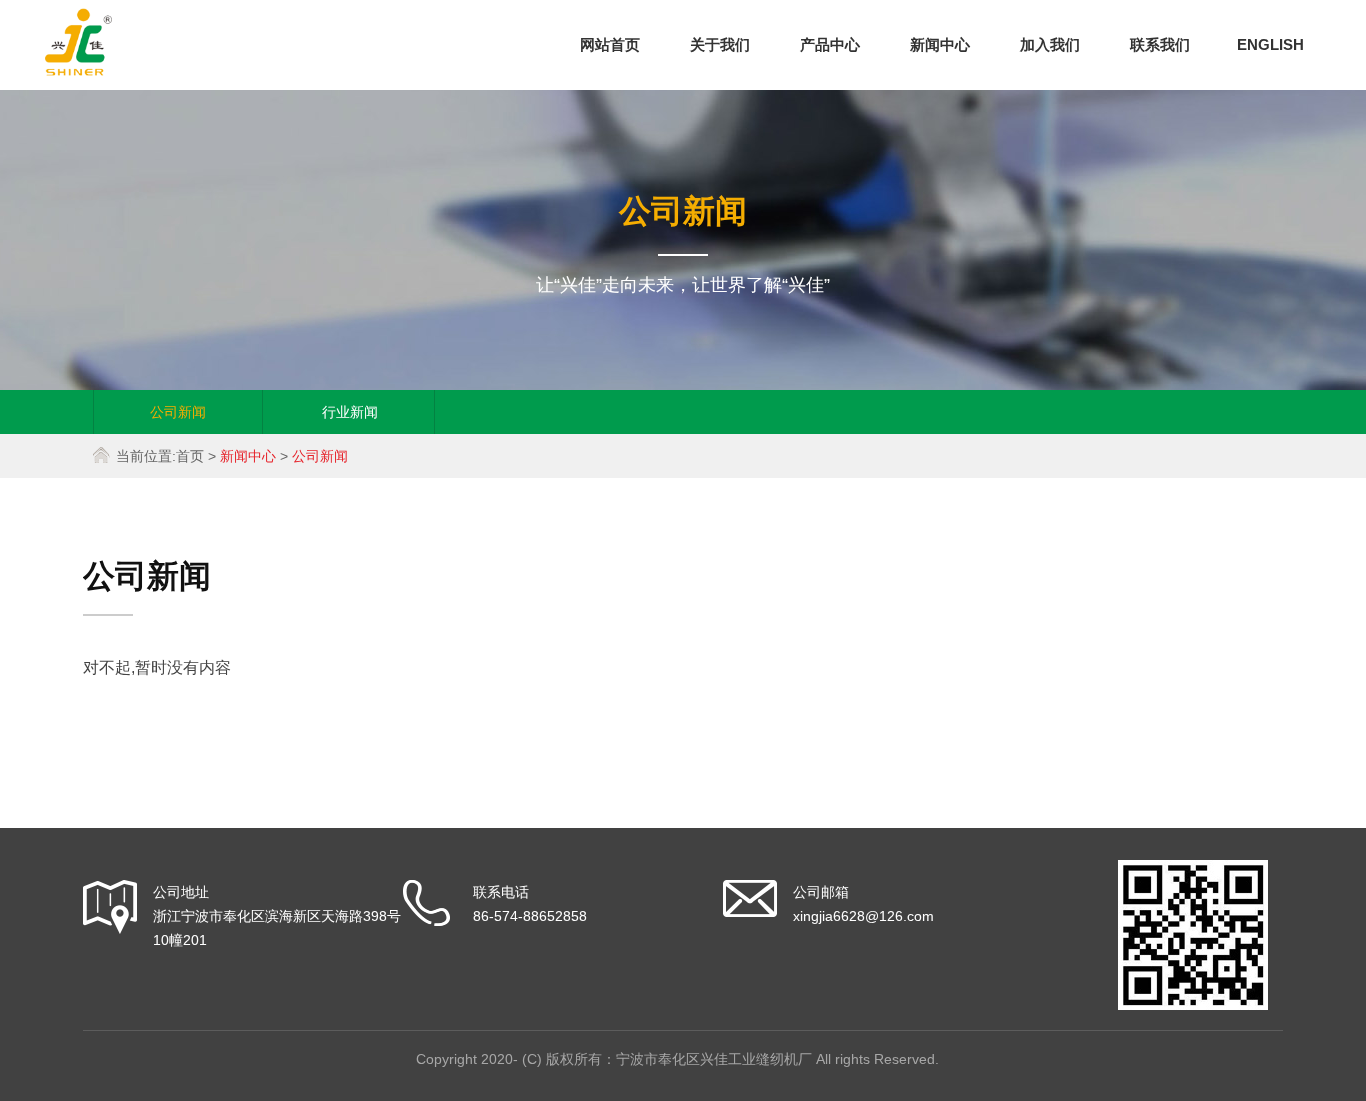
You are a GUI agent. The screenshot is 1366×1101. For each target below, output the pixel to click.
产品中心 (830, 44)
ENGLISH (1270, 44)
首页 (190, 456)
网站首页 (610, 44)
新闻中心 (940, 44)
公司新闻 (178, 412)
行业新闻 (350, 412)
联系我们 (1160, 44)
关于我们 (720, 44)
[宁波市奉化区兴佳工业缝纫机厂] (78, 70)
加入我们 (1050, 44)
